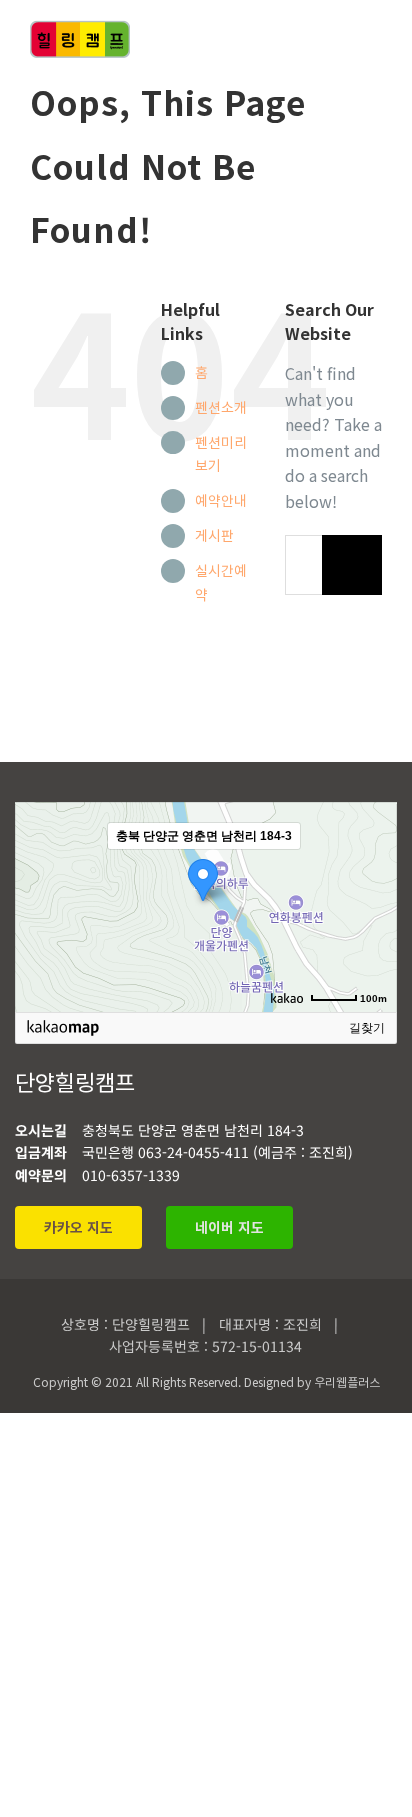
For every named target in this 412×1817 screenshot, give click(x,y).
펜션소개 (221, 407)
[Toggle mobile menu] (374, 38)
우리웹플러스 (347, 1381)
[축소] (372, 904)
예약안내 (221, 500)
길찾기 (367, 1028)
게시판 (214, 535)
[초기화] (372, 942)
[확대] (372, 871)
